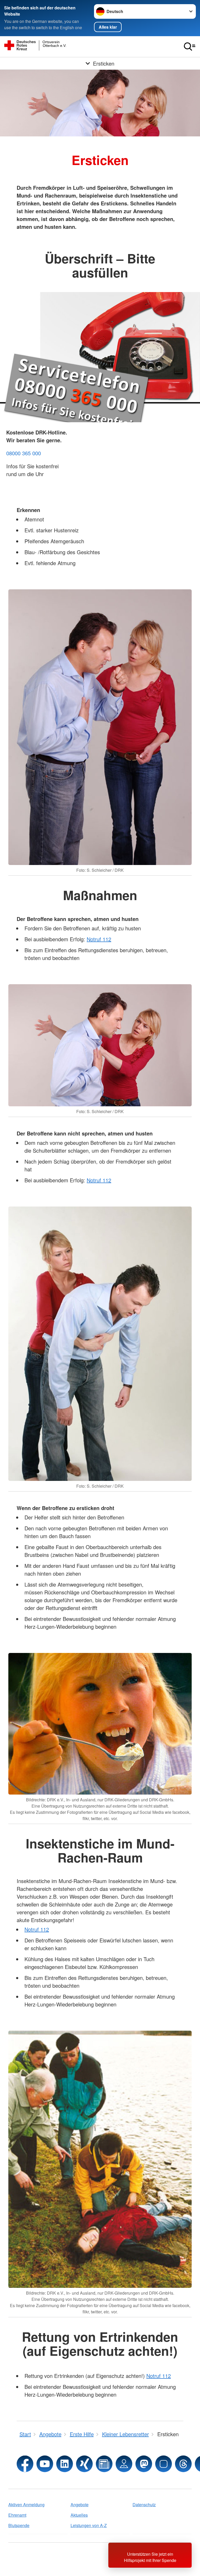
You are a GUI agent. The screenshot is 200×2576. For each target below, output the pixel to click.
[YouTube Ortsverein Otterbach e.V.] (45, 2464)
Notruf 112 (99, 939)
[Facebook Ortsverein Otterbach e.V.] (25, 2464)
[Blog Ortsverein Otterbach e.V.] (104, 2464)
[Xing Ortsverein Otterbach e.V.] (84, 2464)
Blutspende (19, 2525)
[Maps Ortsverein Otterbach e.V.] (124, 2464)
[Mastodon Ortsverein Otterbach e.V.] (144, 2464)
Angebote (80, 2505)
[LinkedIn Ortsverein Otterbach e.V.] (65, 2464)
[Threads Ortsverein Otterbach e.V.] (183, 2464)
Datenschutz (144, 2505)
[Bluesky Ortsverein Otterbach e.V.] (164, 2464)
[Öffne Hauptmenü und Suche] (190, 47)
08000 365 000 (24, 453)
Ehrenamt (17, 2515)
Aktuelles (79, 2515)
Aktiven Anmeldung (26, 2505)
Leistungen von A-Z (89, 2525)
